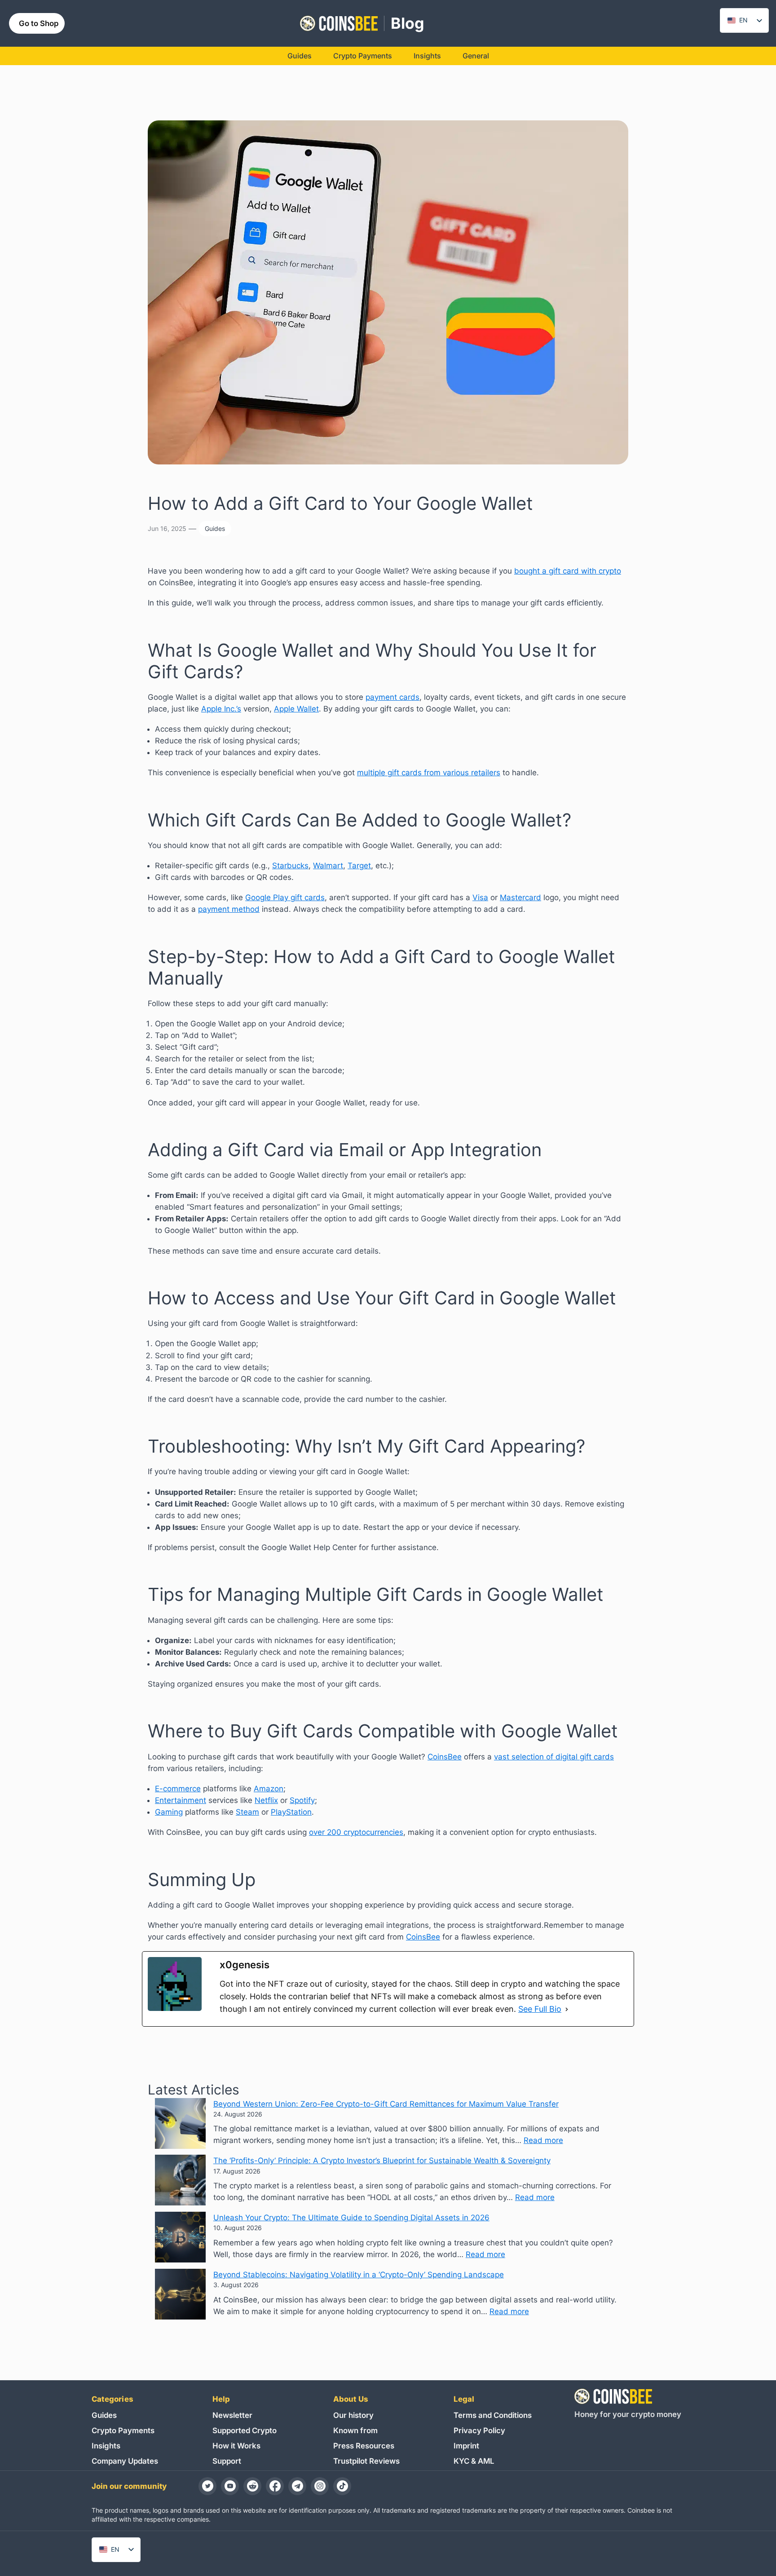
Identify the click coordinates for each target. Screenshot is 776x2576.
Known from (355, 2430)
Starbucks (290, 866)
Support (227, 2461)
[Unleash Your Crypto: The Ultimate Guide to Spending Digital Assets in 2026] (180, 2239)
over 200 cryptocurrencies (356, 1832)
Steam (247, 1812)
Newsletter (232, 2415)
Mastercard (520, 897)
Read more (543, 2140)
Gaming (169, 1812)
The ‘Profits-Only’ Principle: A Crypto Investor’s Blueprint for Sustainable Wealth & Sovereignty (382, 2161)
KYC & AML (474, 2461)
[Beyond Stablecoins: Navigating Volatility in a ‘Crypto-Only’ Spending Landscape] (180, 2296)
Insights (106, 2446)
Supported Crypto (245, 2430)
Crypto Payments (123, 2430)
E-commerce (178, 1789)
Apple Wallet (296, 709)
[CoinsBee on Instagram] (320, 2486)
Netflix (266, 1800)
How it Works (236, 2446)
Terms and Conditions (493, 2415)
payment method (229, 909)
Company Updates (125, 2461)
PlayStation (291, 1812)
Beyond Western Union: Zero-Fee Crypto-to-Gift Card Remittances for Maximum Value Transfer (386, 2104)
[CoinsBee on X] (207, 2486)
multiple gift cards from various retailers (429, 773)
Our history (353, 2415)
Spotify (302, 1800)
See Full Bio (540, 2009)
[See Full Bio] (567, 2009)
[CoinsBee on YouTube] (230, 2486)
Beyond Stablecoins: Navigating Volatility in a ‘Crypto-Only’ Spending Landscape (359, 2275)
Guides (215, 528)
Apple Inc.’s (221, 709)
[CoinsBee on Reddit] (252, 2486)
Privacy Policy (479, 2430)
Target (359, 866)
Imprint (466, 2446)
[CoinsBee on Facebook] (275, 2486)
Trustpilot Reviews (366, 2461)
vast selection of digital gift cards (554, 1757)
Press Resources (364, 2446)
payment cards (392, 697)
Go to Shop (39, 23)
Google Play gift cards (285, 897)
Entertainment (181, 1800)
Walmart (328, 866)
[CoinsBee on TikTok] (342, 2486)
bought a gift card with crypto (568, 571)
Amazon (269, 1789)
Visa (480, 897)
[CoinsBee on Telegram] (297, 2486)
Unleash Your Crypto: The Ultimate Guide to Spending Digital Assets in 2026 (351, 2218)
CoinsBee (445, 1757)
